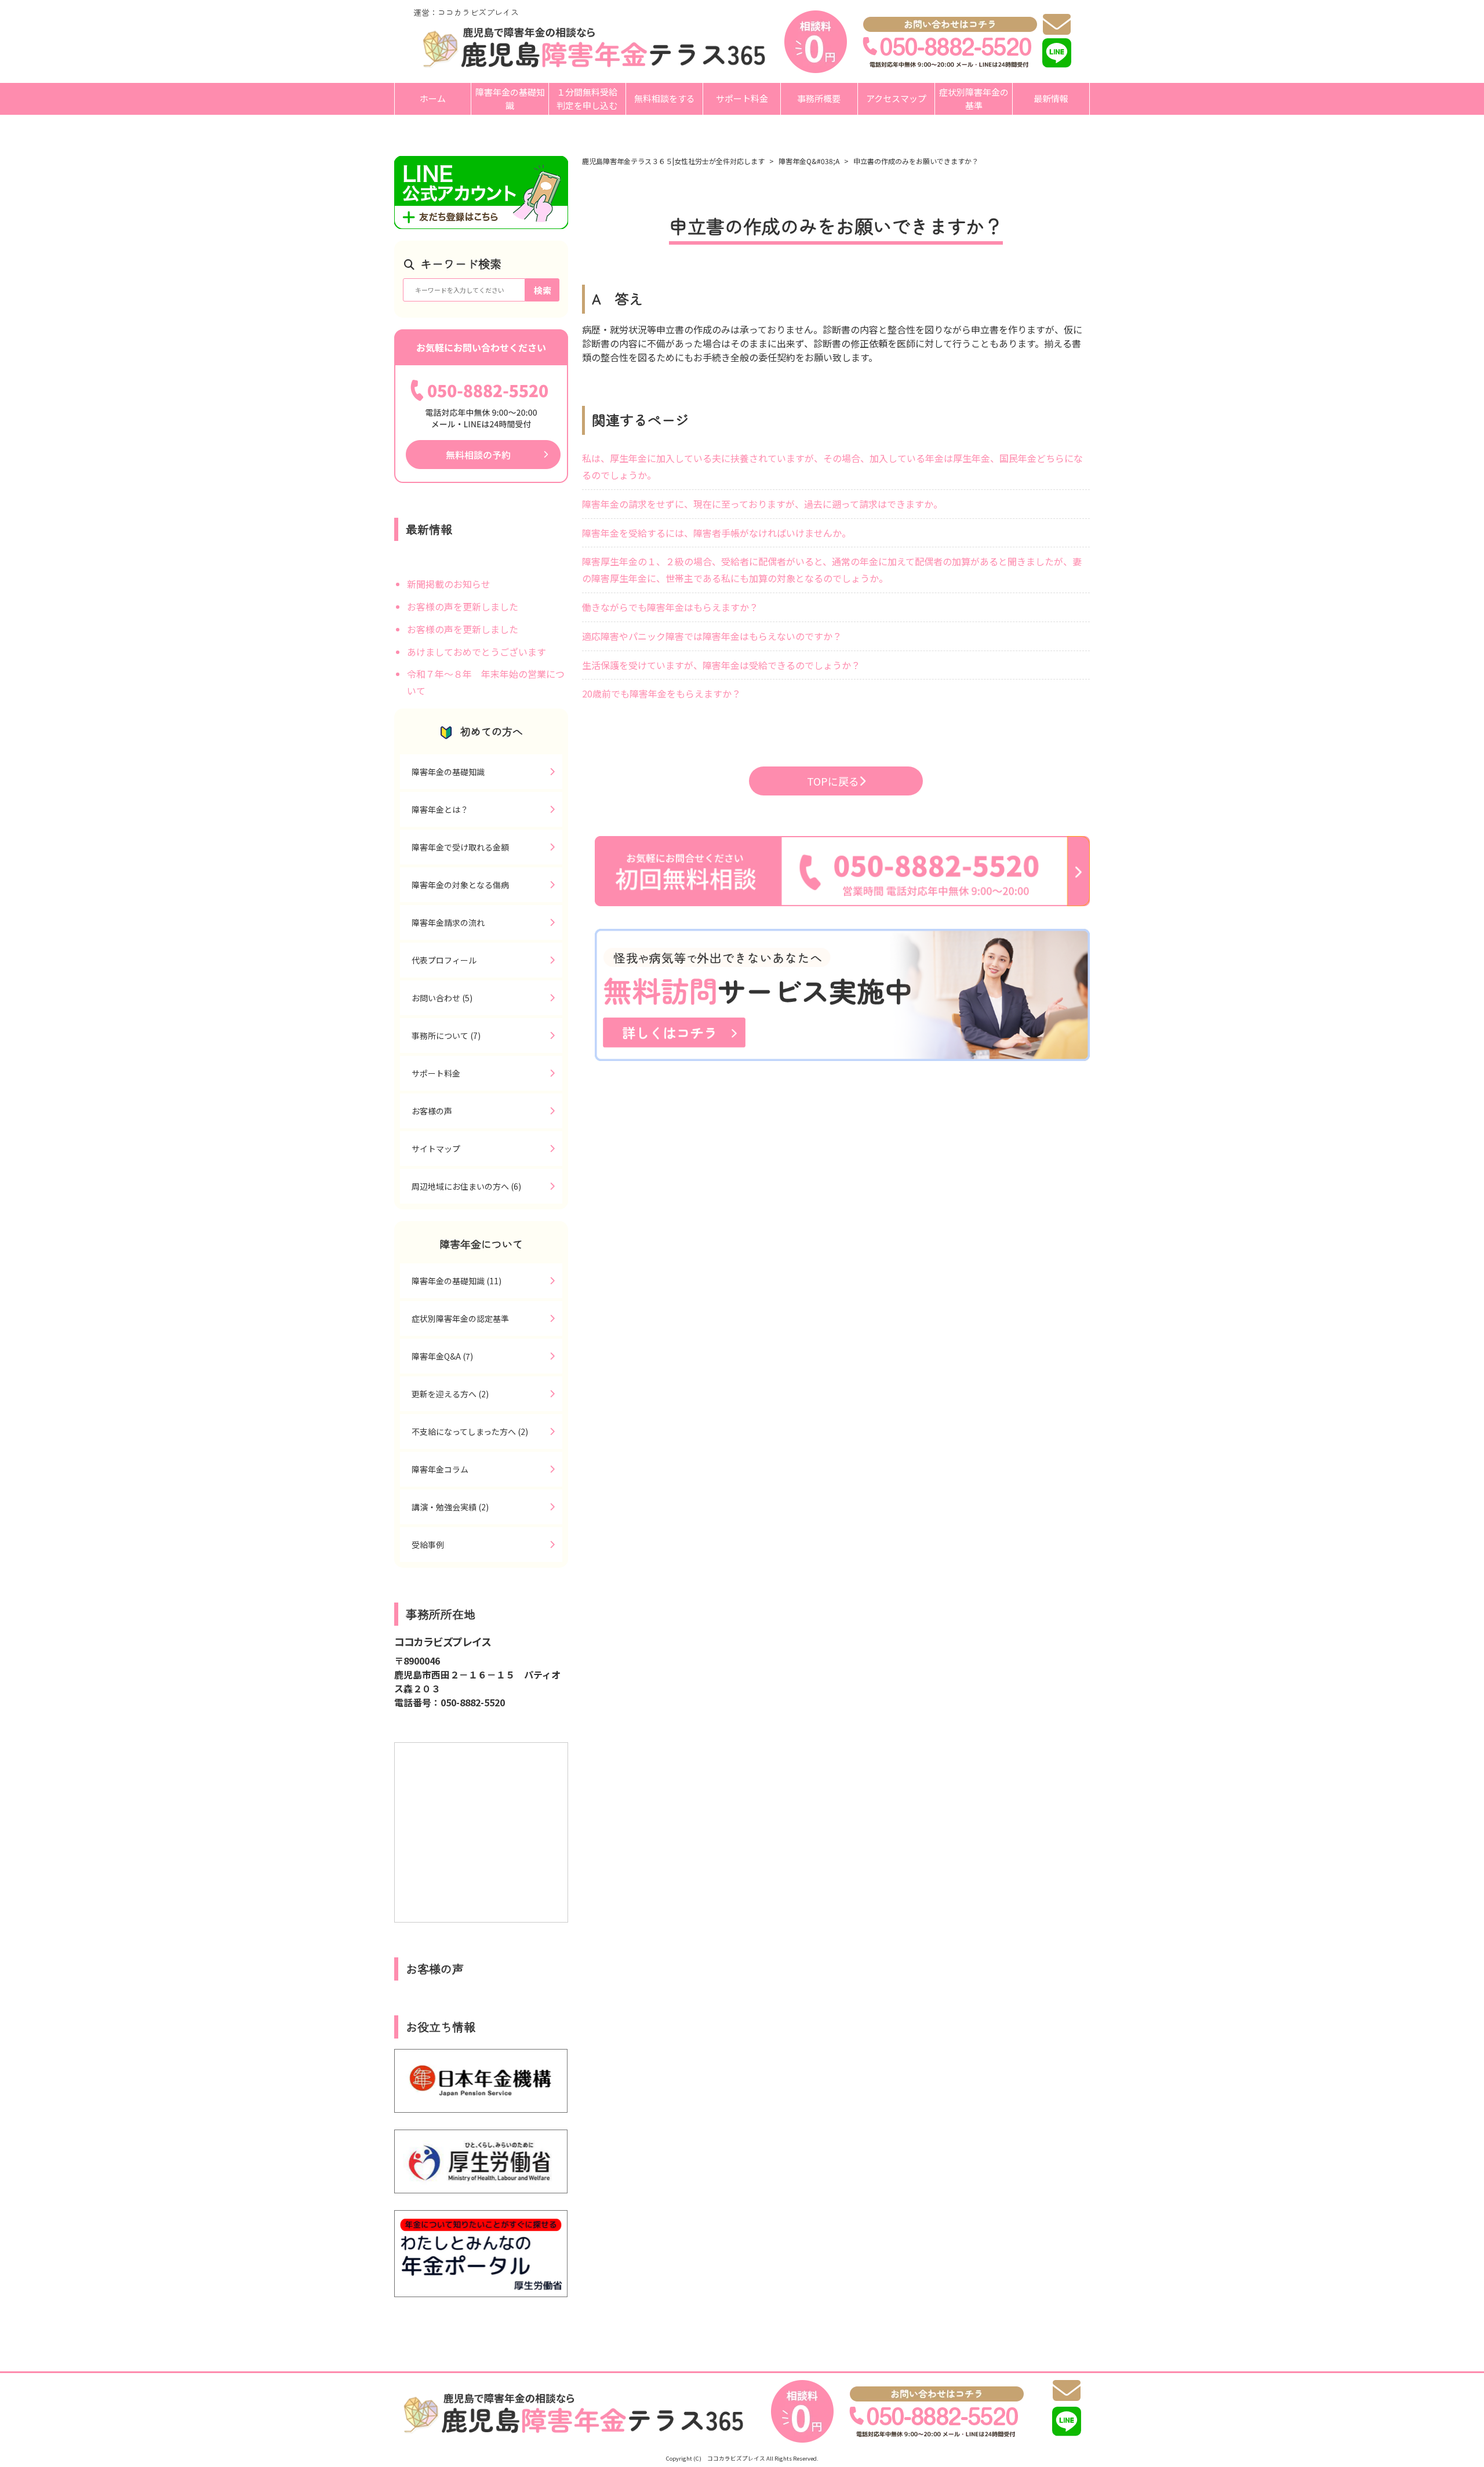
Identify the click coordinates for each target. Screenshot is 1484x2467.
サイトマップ (436, 1149)
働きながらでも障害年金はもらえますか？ (670, 607)
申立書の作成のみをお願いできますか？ (916, 161)
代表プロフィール (444, 960)
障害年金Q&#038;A (809, 161)
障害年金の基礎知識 (510, 99)
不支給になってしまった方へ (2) (470, 1431)
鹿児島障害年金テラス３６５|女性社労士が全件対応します (673, 161)
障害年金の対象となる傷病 (460, 885)
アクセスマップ (896, 98)
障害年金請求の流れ (448, 922)
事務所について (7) (446, 1036)
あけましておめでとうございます (477, 652)
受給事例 (428, 1545)
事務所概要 (819, 98)
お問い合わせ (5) (442, 998)
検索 (543, 290)
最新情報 (1051, 98)
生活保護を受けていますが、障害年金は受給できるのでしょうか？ (721, 665)
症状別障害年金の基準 (974, 99)
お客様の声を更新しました (463, 606)
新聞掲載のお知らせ (449, 584)
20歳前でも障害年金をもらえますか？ (661, 693)
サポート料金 (742, 98)
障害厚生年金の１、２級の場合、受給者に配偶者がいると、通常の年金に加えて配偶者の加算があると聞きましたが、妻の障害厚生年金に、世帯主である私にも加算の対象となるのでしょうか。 (832, 570)
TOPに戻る (833, 781)
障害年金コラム (440, 1469)
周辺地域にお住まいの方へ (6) (466, 1186)
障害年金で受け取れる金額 (460, 847)
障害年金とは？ (440, 809)
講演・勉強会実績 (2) (450, 1507)
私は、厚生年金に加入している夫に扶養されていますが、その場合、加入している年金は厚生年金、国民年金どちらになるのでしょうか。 (832, 466)
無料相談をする (665, 98)
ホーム (433, 98)
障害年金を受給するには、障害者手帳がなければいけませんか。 (716, 533)
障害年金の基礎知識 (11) (457, 1281)
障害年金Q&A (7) (442, 1356)
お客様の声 (432, 1111)
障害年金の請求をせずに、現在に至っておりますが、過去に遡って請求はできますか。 (762, 504)
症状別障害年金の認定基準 (460, 1318)
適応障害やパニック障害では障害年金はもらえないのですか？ (712, 636)
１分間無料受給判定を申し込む (587, 99)
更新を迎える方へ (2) (450, 1394)
